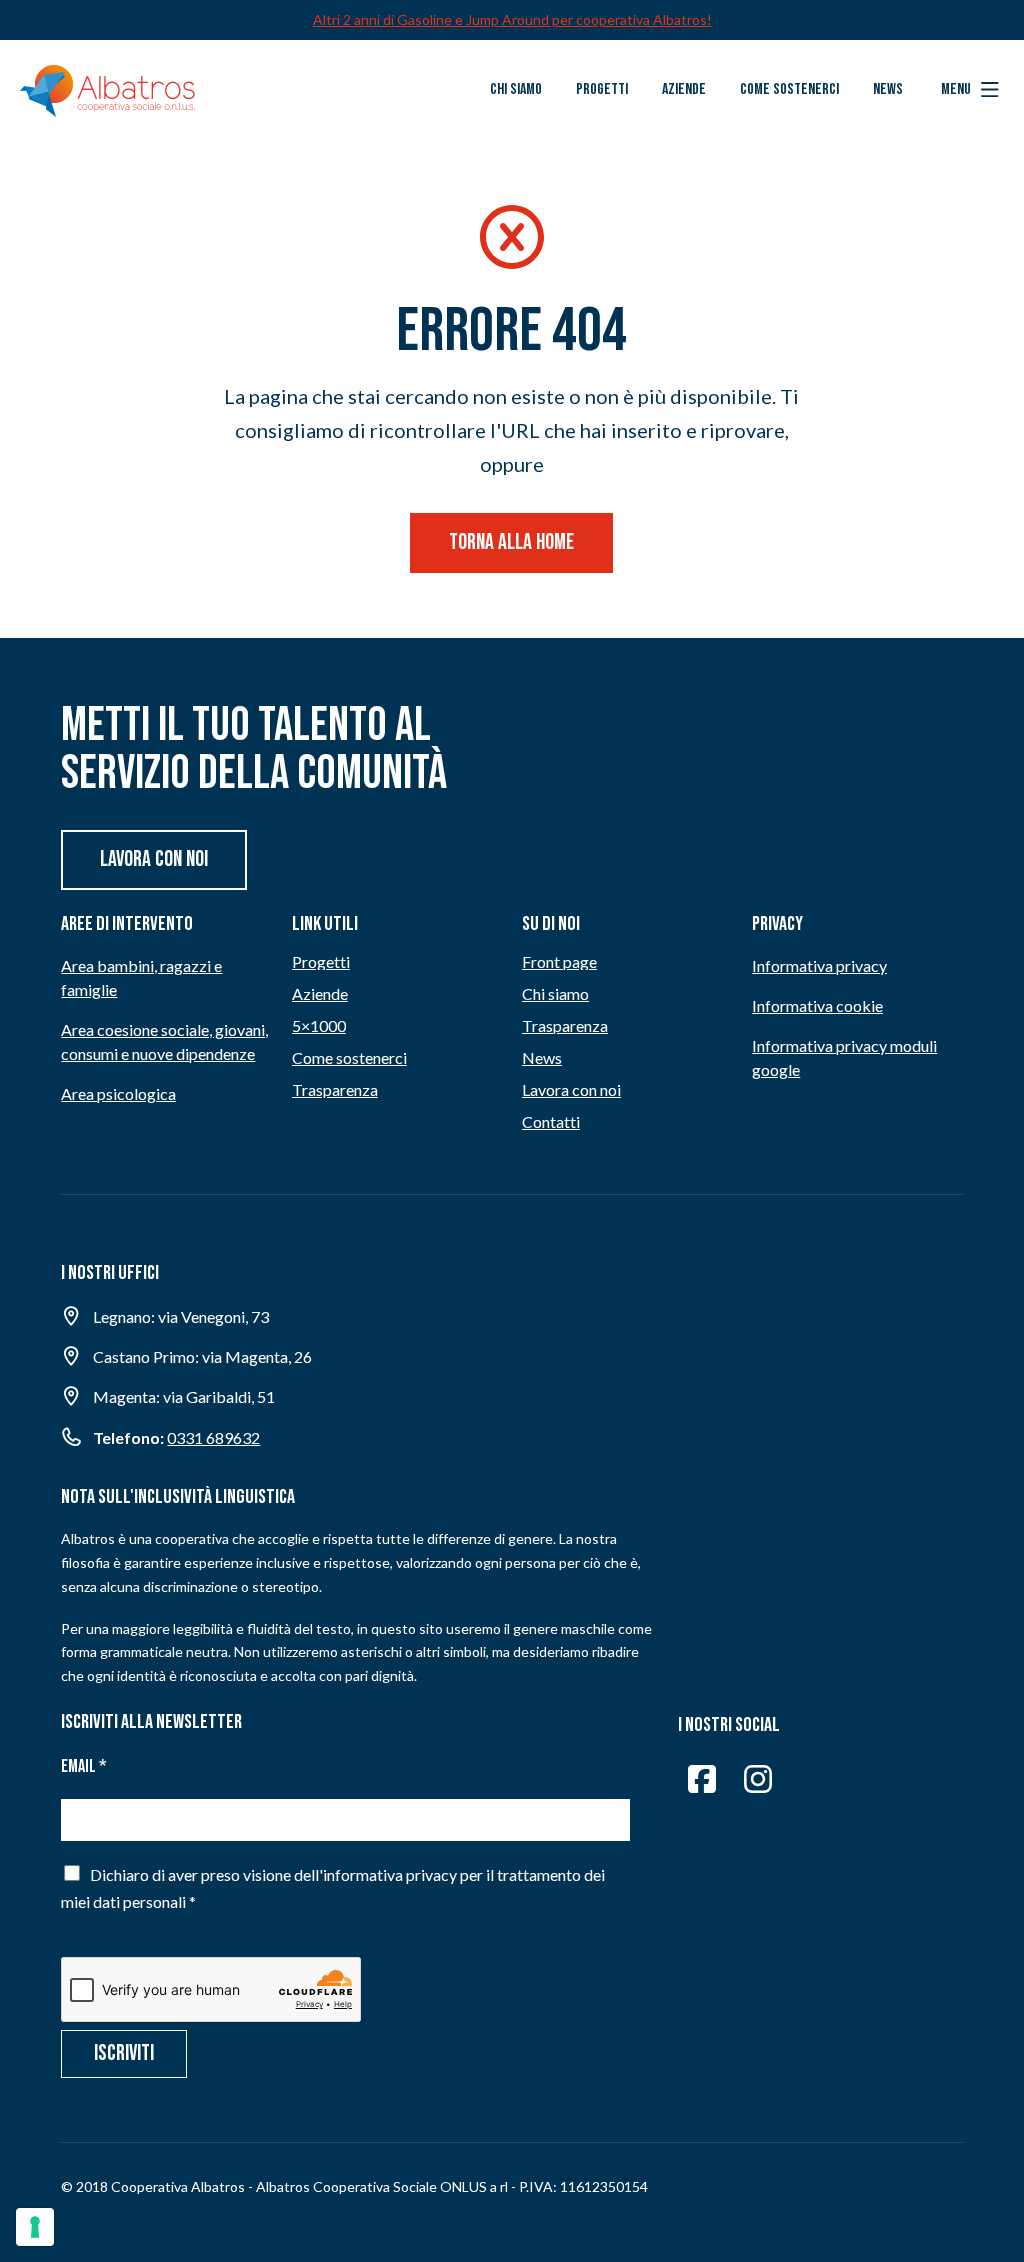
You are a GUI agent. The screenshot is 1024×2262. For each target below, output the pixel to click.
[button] (970, 90)
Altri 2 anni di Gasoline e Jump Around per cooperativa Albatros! (512, 19)
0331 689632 (213, 1437)
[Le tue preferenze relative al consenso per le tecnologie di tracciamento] (35, 2227)
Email (84, 1766)
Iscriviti (124, 2053)
